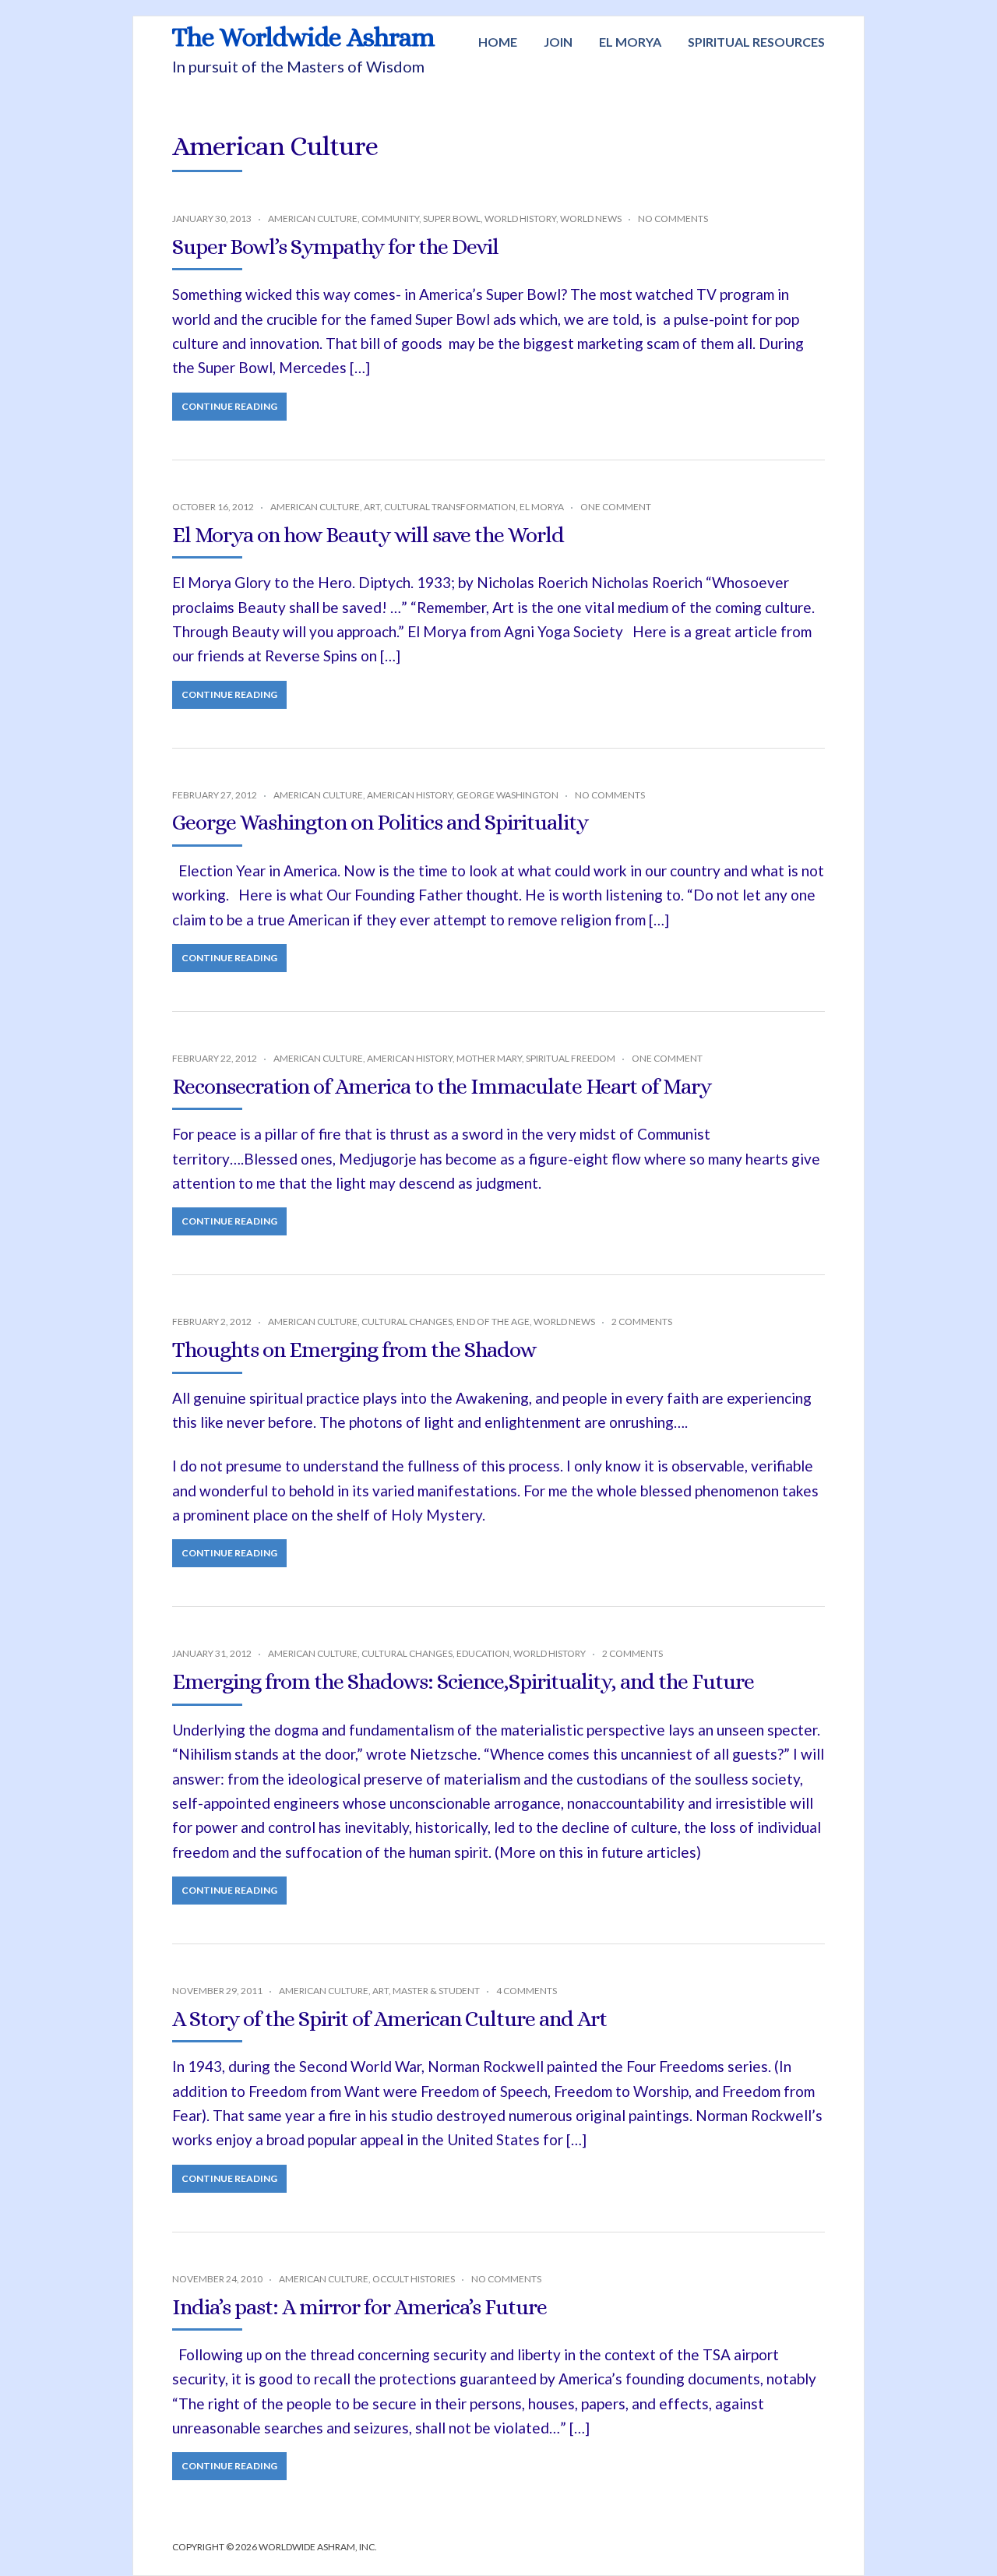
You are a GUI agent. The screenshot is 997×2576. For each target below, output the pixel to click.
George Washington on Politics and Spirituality (380, 823)
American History (410, 795)
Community (390, 218)
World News (591, 218)
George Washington (507, 795)
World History (520, 218)
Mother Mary (489, 1058)
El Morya (630, 42)
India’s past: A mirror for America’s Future (359, 2307)
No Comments (673, 218)
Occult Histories (414, 2279)
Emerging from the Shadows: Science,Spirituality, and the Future (463, 1682)
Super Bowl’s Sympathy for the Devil (335, 247)
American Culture (313, 218)
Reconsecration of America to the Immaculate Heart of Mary (442, 1087)
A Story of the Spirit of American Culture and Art (389, 2019)
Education (483, 1653)
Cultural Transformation (450, 507)
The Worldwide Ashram (303, 37)
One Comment (616, 507)
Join (558, 42)
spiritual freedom (571, 1058)
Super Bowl (452, 218)
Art (372, 507)
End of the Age (493, 1321)
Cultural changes (407, 1321)
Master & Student (436, 1991)
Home (498, 42)
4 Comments (527, 1991)
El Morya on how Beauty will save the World (368, 535)
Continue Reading (229, 406)
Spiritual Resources (756, 42)
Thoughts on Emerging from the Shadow (354, 1350)
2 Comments (642, 1321)
